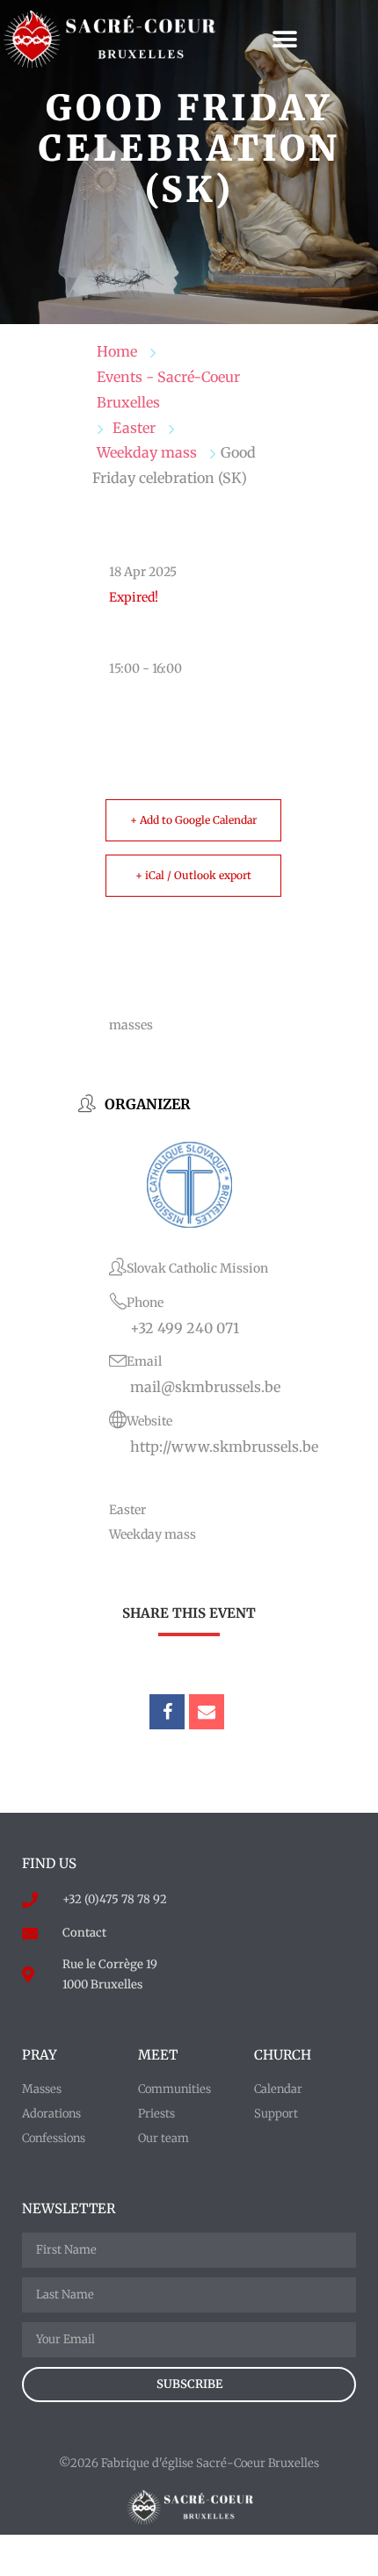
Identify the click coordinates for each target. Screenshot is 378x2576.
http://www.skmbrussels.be (224, 1447)
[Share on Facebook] (167, 1712)
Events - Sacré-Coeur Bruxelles (168, 390)
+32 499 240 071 (185, 1328)
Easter (134, 428)
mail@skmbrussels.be (205, 1387)
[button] (284, 40)
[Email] (207, 1712)
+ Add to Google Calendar (193, 820)
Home (117, 351)
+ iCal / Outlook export (193, 875)
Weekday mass (147, 452)
